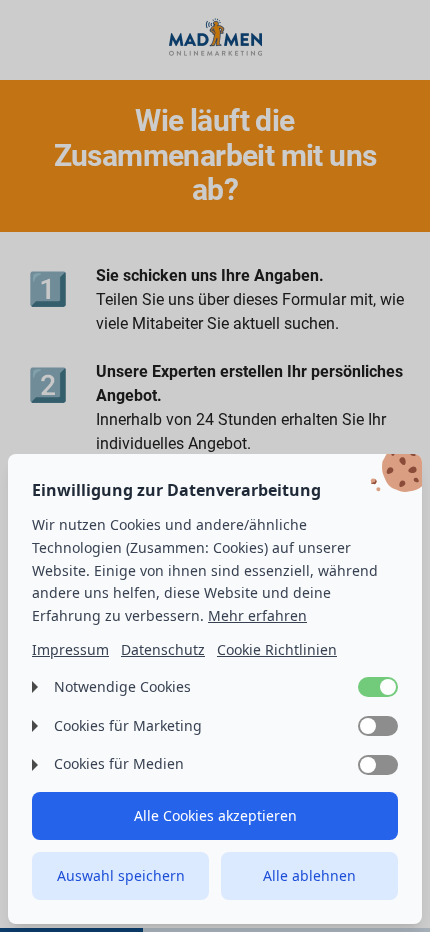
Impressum (70, 649)
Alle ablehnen (309, 875)
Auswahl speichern (121, 875)
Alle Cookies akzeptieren (215, 815)
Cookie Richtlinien (277, 649)
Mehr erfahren (257, 615)
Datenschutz (163, 649)
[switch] (378, 687)
